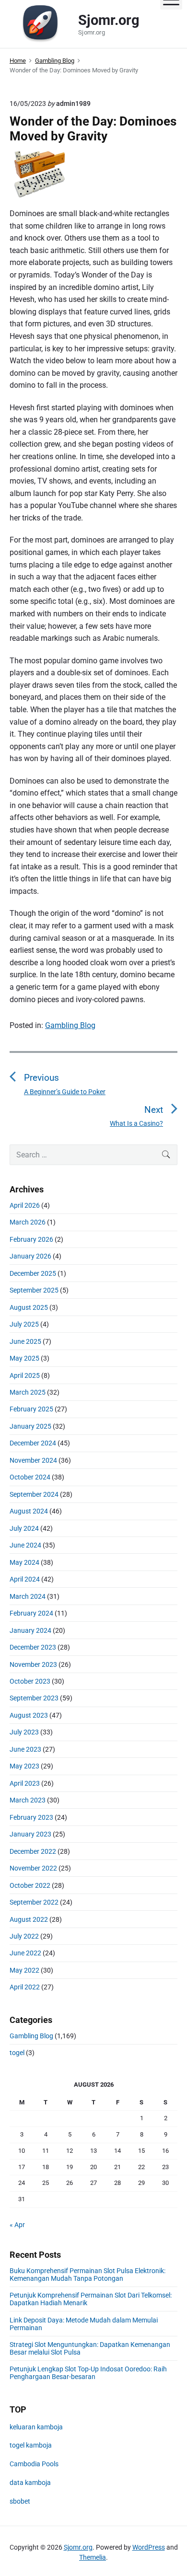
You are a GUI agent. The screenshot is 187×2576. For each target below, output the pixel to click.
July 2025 (24, 1324)
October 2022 (30, 1885)
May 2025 (24, 1358)
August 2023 (29, 1715)
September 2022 (34, 1902)
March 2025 (28, 1392)
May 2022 (24, 1970)
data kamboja (30, 2483)
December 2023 (33, 1647)
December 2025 (33, 1273)
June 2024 (25, 1545)
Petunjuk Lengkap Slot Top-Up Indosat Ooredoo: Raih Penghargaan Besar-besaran (88, 2373)
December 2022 (33, 1851)
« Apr (17, 2225)
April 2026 (25, 1205)
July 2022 (24, 1936)
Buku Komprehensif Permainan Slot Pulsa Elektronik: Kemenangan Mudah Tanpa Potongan (88, 2275)
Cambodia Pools (34, 2464)
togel (17, 2053)
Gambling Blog (70, 1025)
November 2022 (33, 1868)
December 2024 (33, 1443)
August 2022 (29, 1919)
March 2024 (28, 1596)
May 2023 (24, 1766)
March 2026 (28, 1222)
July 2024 (24, 1528)
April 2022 (25, 1987)
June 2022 (25, 1953)
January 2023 (30, 1834)
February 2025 (31, 1409)
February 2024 (31, 1613)
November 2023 (33, 1664)
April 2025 (25, 1375)
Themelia (93, 2557)
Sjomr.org (78, 2547)
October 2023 (30, 1681)
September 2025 (34, 1290)
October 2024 (30, 1477)
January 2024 (30, 1630)
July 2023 (24, 1732)
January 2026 (30, 1256)
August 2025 (29, 1307)
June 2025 (25, 1341)
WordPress (149, 2547)
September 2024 (34, 1494)
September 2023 (34, 1698)
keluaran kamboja (36, 2427)
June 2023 (25, 1749)
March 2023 (28, 1800)
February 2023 (31, 1817)
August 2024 (29, 1511)
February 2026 (31, 1239)
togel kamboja (31, 2445)
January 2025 (30, 1426)
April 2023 (25, 1783)
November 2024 (33, 1460)
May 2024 (24, 1562)
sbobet (20, 2501)
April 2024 (25, 1579)
